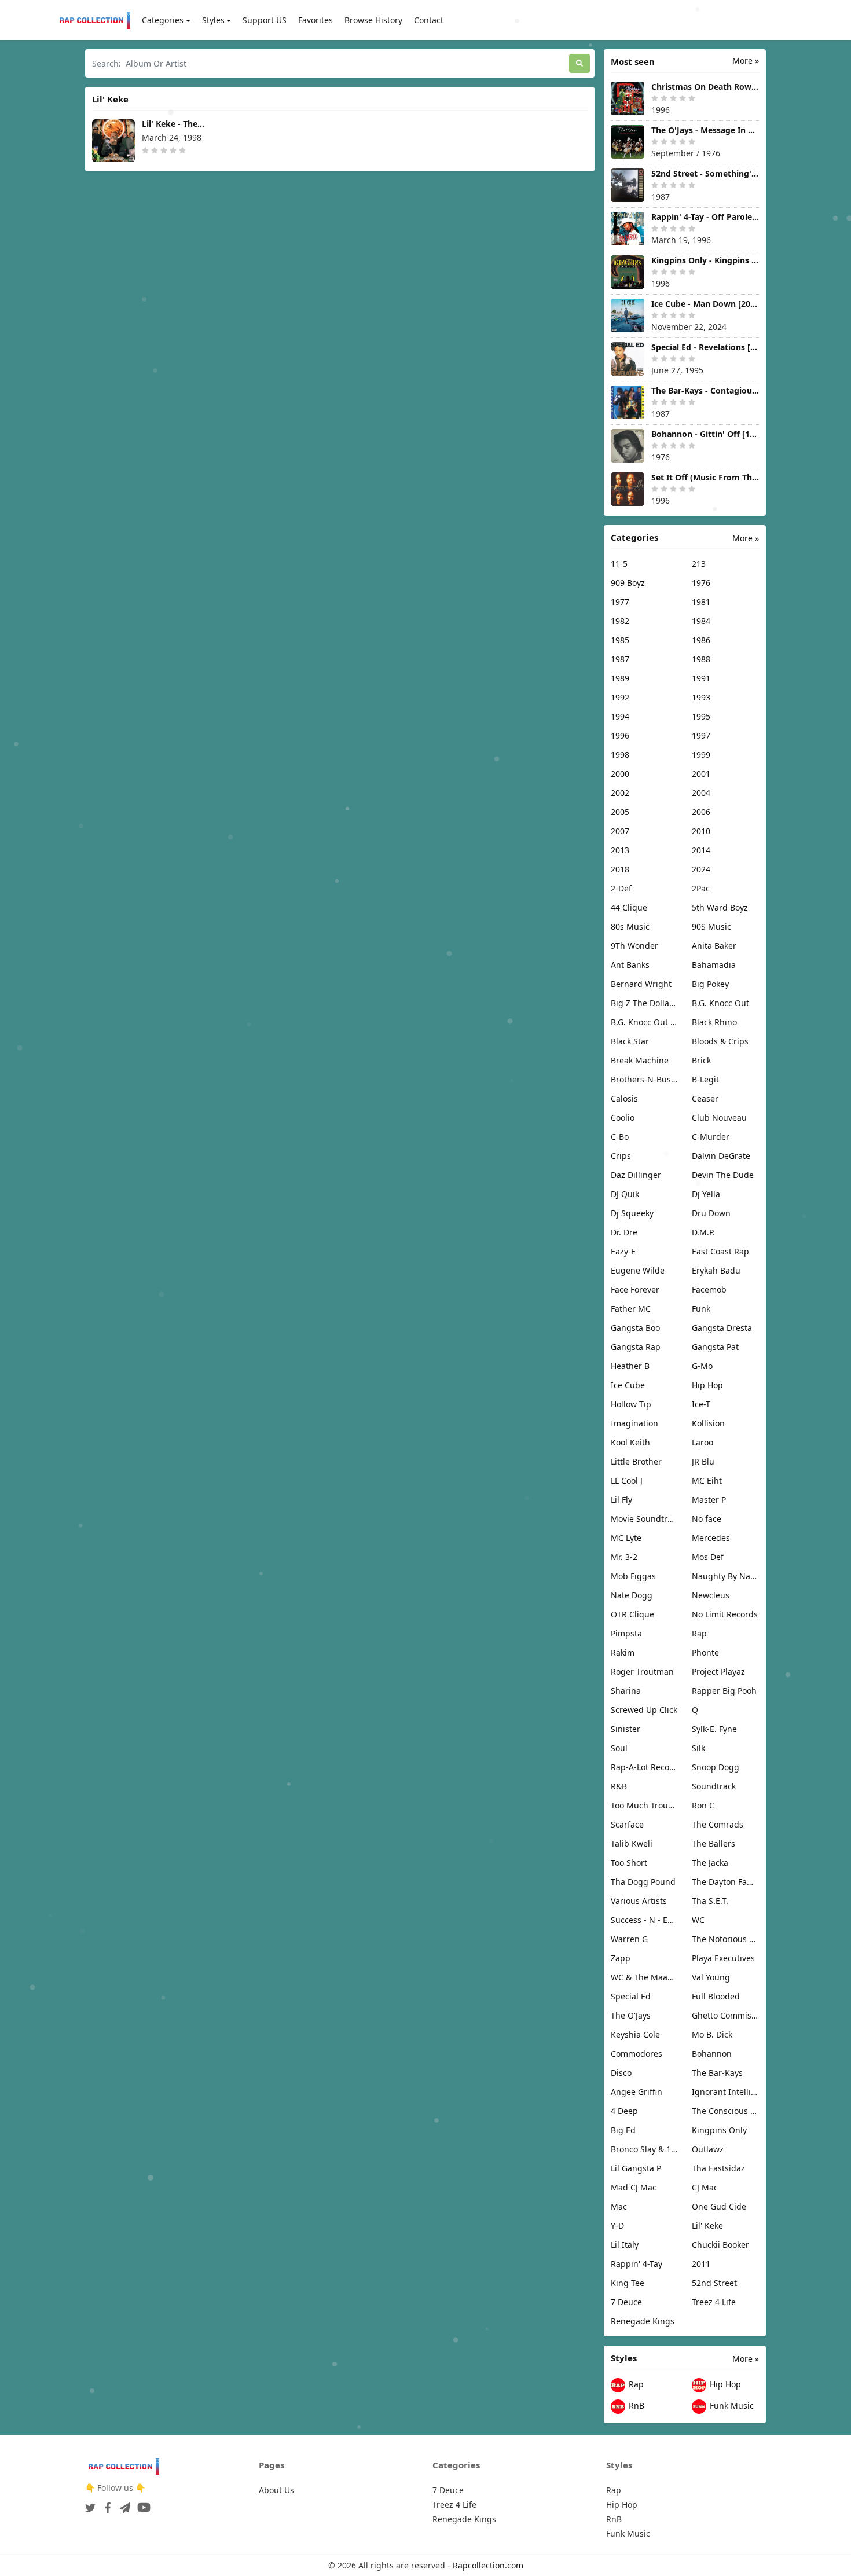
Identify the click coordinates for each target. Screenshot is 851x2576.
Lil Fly (621, 1500)
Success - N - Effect (644, 1920)
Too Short (629, 1863)
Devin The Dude (723, 1175)
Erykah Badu (716, 1270)
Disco (621, 2073)
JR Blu (703, 1461)
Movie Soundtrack (644, 1519)
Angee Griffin (637, 2092)
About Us (276, 2490)
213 (699, 564)
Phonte (705, 1652)
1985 (620, 640)
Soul (619, 1748)
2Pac (701, 888)
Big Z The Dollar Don (644, 1003)
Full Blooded (716, 1996)
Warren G (629, 1939)
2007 (620, 831)
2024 (701, 869)
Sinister (626, 1729)
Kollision (708, 1423)
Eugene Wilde (638, 1270)
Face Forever (635, 1289)
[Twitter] (90, 2504)
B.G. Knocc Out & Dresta (644, 1022)
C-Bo (620, 1137)
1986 (701, 640)
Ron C (703, 1805)
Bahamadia (714, 965)
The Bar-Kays (717, 2073)
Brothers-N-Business (644, 1079)
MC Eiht (707, 1480)
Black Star (630, 1041)
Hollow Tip (631, 1404)
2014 (701, 850)
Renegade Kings (643, 2321)
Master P (709, 1500)
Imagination (634, 1423)
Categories (163, 20)
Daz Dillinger (636, 1175)
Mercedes (711, 1538)
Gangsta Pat (715, 1347)
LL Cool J (627, 1480)
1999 (701, 755)
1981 (701, 602)
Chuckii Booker (720, 2245)
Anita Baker (714, 946)
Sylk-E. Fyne (714, 1729)
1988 (701, 659)
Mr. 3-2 (624, 1557)
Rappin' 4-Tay (637, 2264)
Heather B (630, 1366)
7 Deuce (626, 2302)
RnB (635, 2406)
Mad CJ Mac (634, 2187)
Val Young (711, 1977)
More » (746, 60)
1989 (620, 678)
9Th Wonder (634, 946)
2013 (620, 850)
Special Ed (631, 1996)
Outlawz (708, 2149)
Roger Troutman (642, 1672)
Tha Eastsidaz (718, 2168)
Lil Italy (625, 2245)
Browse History (373, 20)
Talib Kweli (632, 1843)
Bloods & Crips (720, 1041)
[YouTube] (142, 2504)
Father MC (631, 1309)
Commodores (637, 2054)
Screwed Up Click (644, 1710)
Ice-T (701, 1404)
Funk (701, 1309)
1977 (620, 602)
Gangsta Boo (635, 1328)
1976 (701, 583)
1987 (620, 659)
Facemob (709, 1289)
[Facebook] (105, 2504)
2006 (701, 812)
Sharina (626, 1691)
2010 (701, 831)
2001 (701, 774)
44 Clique (629, 907)
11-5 (619, 564)
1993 (701, 697)
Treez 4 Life (714, 2302)
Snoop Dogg (716, 1767)
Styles (213, 20)
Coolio (623, 1118)
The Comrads (718, 1824)
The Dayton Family (725, 1882)
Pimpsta (626, 1633)
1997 (701, 735)
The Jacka (710, 1863)
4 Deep (624, 2111)
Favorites (316, 20)
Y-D (617, 2225)
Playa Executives (723, 1958)
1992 (620, 697)
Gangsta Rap (636, 1347)
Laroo (703, 1442)
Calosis (624, 1098)
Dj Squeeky (632, 1213)
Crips (621, 1156)
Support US (265, 20)
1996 (620, 735)
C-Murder (711, 1137)
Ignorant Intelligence (725, 2092)
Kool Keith (630, 1442)
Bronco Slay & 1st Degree (644, 2149)
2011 (701, 2264)
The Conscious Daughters (725, 2111)
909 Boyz (628, 583)
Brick (701, 1060)
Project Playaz (718, 1672)
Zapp (621, 1958)
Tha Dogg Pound (643, 1882)
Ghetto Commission (725, 2015)
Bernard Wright (641, 984)
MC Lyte (626, 1538)
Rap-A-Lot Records (644, 1767)
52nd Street (714, 2283)
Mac (619, 2206)
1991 (701, 678)
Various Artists (639, 1901)
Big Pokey (710, 984)
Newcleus (711, 1595)
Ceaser (705, 1098)
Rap (699, 1633)
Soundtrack (714, 1786)
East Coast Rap (720, 1251)
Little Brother (636, 1461)
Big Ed (623, 2130)
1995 (701, 716)
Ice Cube (628, 1385)
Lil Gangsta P (636, 2168)
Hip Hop (707, 1385)
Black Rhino (714, 1022)
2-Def (621, 888)
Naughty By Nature (725, 1576)
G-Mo (702, 1366)
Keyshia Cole (635, 2034)
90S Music (711, 926)
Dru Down (711, 1213)
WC (698, 1920)
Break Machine (640, 1060)
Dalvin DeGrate (721, 1156)
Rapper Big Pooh (724, 1691)
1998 (620, 755)
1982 (620, 621)
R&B (619, 1786)
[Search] (579, 63)
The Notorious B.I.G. (725, 1939)
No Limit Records (725, 1614)
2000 (620, 774)
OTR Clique (632, 1614)
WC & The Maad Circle (644, 1977)
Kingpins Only (719, 2130)
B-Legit (705, 1079)
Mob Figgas (633, 1576)
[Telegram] (123, 2504)
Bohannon (712, 2054)
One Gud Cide (719, 2206)
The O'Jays (631, 2015)
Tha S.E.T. (710, 1901)
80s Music (630, 926)
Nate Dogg (632, 1595)
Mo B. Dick (712, 2034)
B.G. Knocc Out (720, 1003)
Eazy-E (623, 1251)
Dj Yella (706, 1194)
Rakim (623, 1652)
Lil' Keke (707, 2225)
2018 (620, 869)
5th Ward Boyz (720, 907)
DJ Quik (625, 1194)
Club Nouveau (719, 1118)
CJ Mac (705, 2187)
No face (707, 1519)
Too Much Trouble (644, 1805)
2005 (620, 812)
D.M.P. (703, 1232)
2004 (701, 793)
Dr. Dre (624, 1232)
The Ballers (714, 1843)
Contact (429, 20)
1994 (620, 716)
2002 (620, 793)
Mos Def (708, 1557)
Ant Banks (630, 965)
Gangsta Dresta (722, 1328)
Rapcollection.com (488, 2565)
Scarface (627, 1824)
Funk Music (731, 2406)
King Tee (628, 2283)
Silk (698, 1748)
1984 (701, 621)
